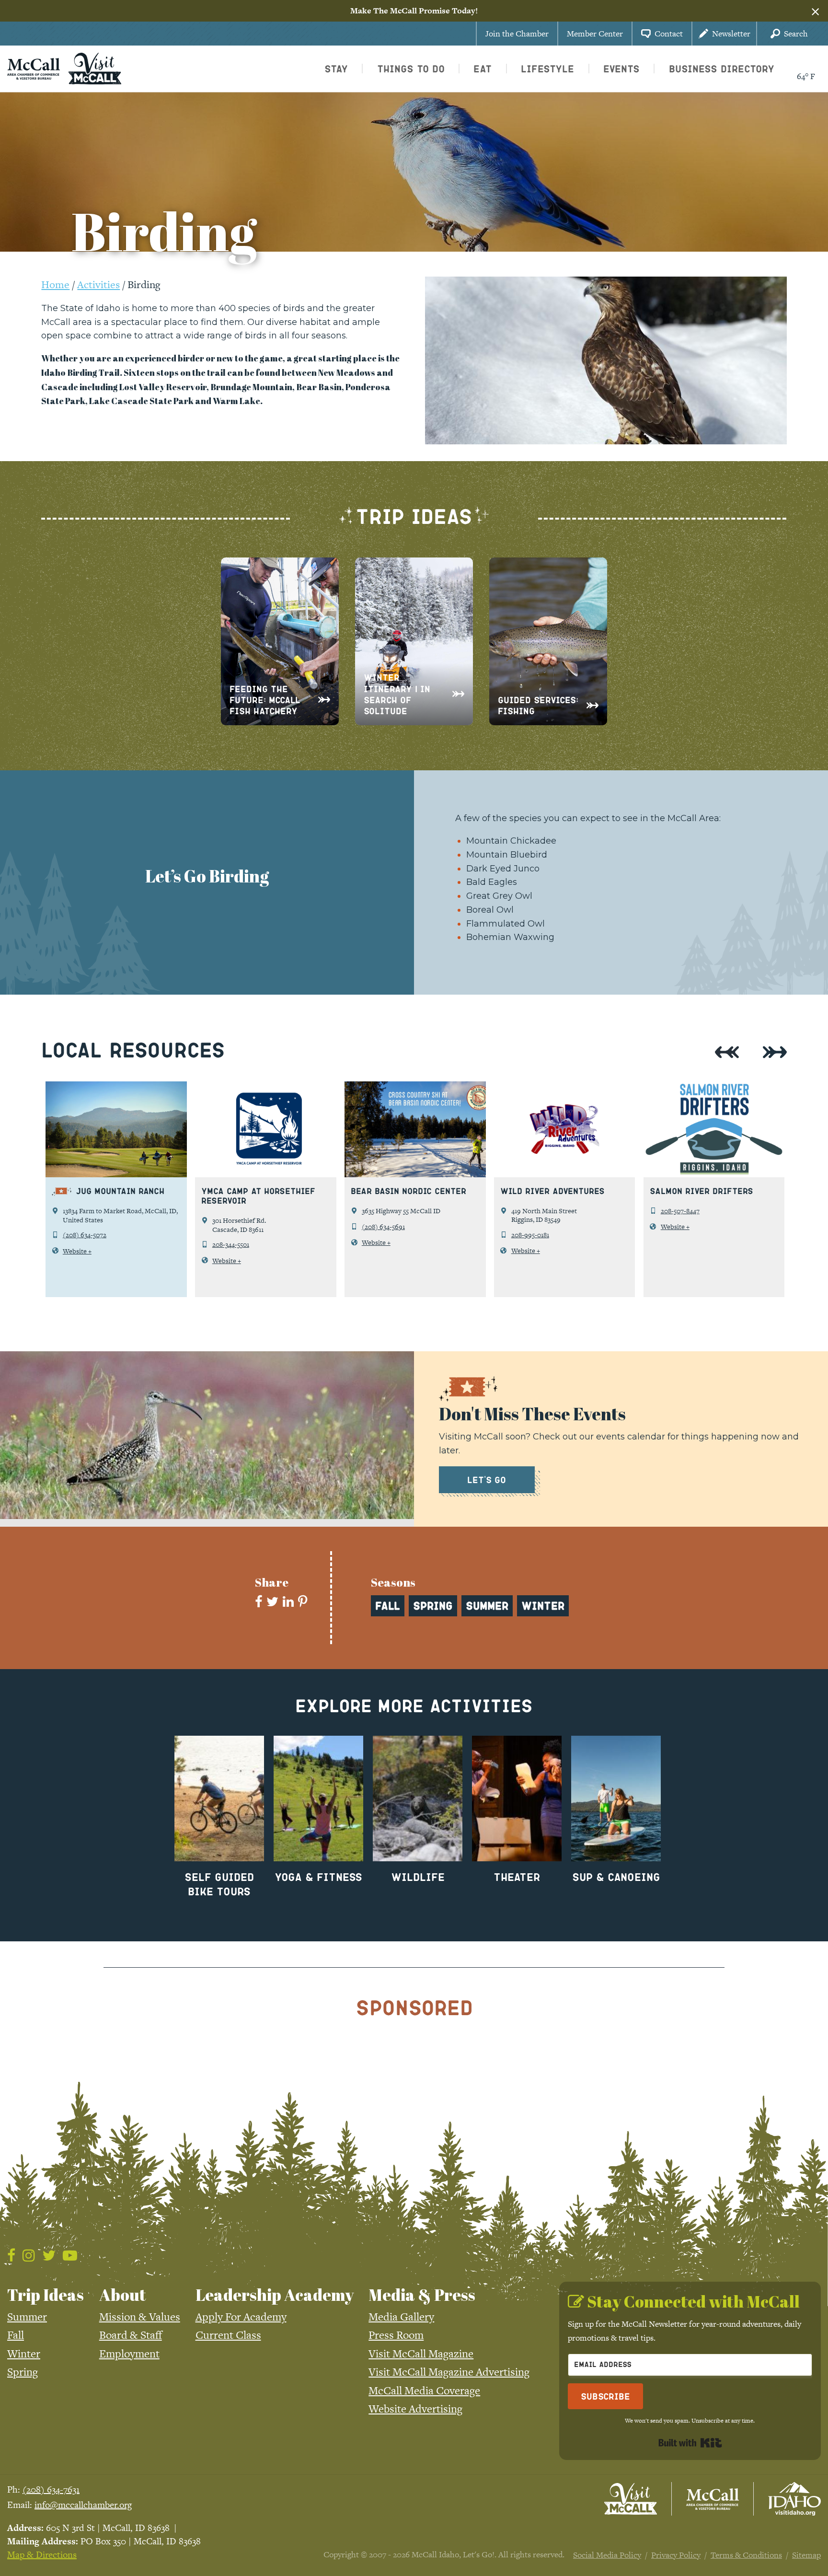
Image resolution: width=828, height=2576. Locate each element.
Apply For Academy (241, 2317)
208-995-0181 (530, 1235)
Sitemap (806, 2555)
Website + (77, 1251)
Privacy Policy (676, 2555)
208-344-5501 (231, 1244)
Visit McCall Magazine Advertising (449, 2372)
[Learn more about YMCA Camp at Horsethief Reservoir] (266, 1129)
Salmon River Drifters (701, 1191)
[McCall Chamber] (34, 68)
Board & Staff (131, 2335)
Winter (24, 2354)
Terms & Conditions (746, 2555)
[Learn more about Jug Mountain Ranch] (116, 1129)
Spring (23, 2372)
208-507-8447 (680, 1211)
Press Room (396, 2335)
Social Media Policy (607, 2555)
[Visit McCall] (631, 2499)
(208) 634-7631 (51, 2489)
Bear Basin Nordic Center (408, 1191)
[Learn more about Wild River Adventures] (565, 1129)
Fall (16, 2335)
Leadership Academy (275, 2295)
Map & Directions (42, 2555)
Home (55, 284)
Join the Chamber (517, 34)
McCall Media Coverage (424, 2390)
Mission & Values (140, 2317)
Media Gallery (401, 2317)
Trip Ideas (46, 2295)
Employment (129, 2354)
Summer (27, 2317)
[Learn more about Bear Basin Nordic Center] (415, 1129)
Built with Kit (690, 2443)
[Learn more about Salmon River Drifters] (714, 1129)
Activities (98, 284)
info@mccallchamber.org (83, 2505)
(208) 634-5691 (383, 1227)
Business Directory (722, 69)
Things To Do (411, 69)
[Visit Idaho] (794, 2499)
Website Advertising (415, 2409)
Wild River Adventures (552, 1191)
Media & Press (422, 2295)
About (123, 2295)
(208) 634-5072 (85, 1235)
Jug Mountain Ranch (120, 1191)
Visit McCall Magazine (421, 2354)
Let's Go (487, 1479)
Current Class (228, 2335)
